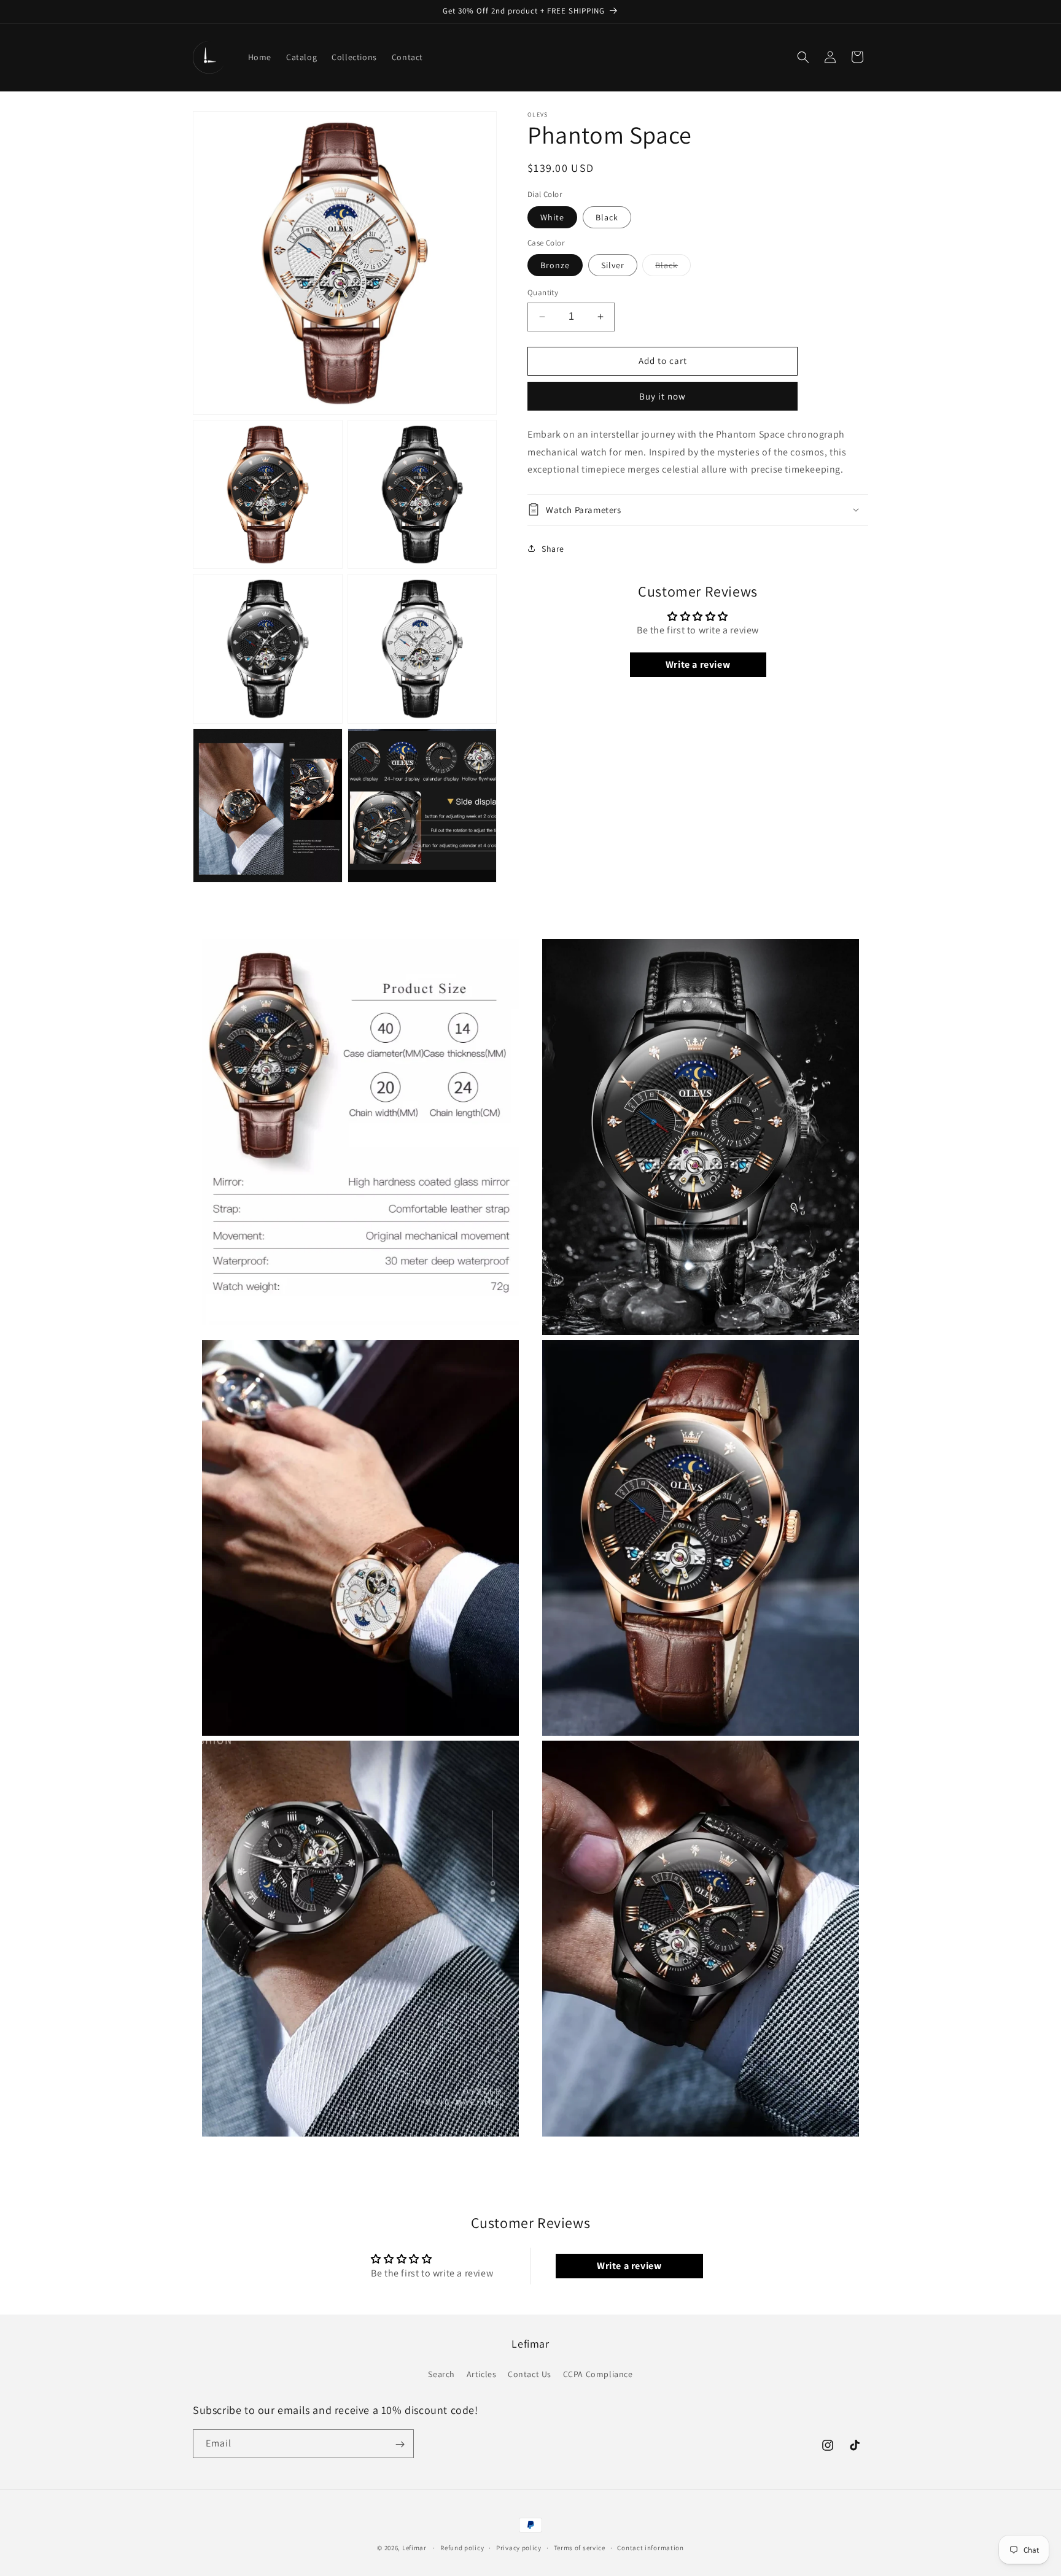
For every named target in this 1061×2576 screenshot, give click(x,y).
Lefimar (414, 2548)
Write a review (698, 664)
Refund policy (462, 2547)
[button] (803, 57)
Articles (482, 2373)
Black (607, 217)
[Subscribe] (400, 2444)
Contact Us (530, 2373)
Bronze (555, 265)
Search (441, 2373)
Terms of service (580, 2547)
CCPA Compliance (598, 2373)
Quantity (543, 292)
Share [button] (553, 548)
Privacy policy (519, 2547)
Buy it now (663, 396)
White (552, 217)
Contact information (650, 2547)
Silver (613, 265)
